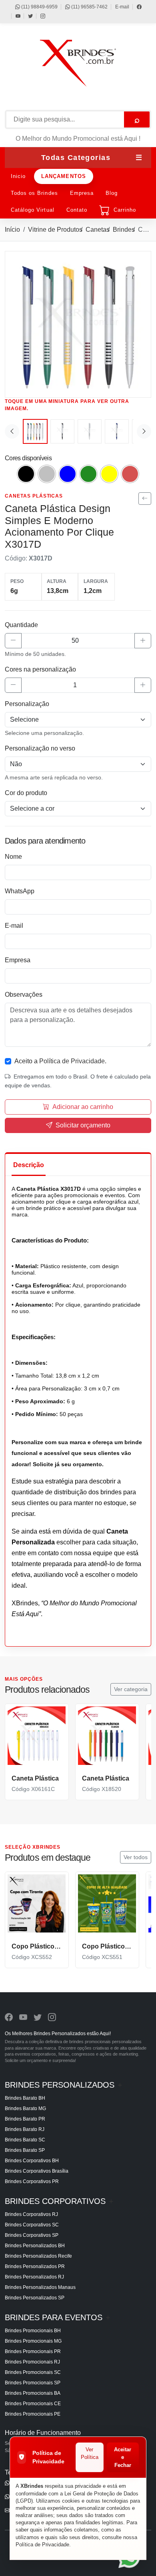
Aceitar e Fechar (123, 2457)
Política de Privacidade (42, 2545)
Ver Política (90, 2454)
